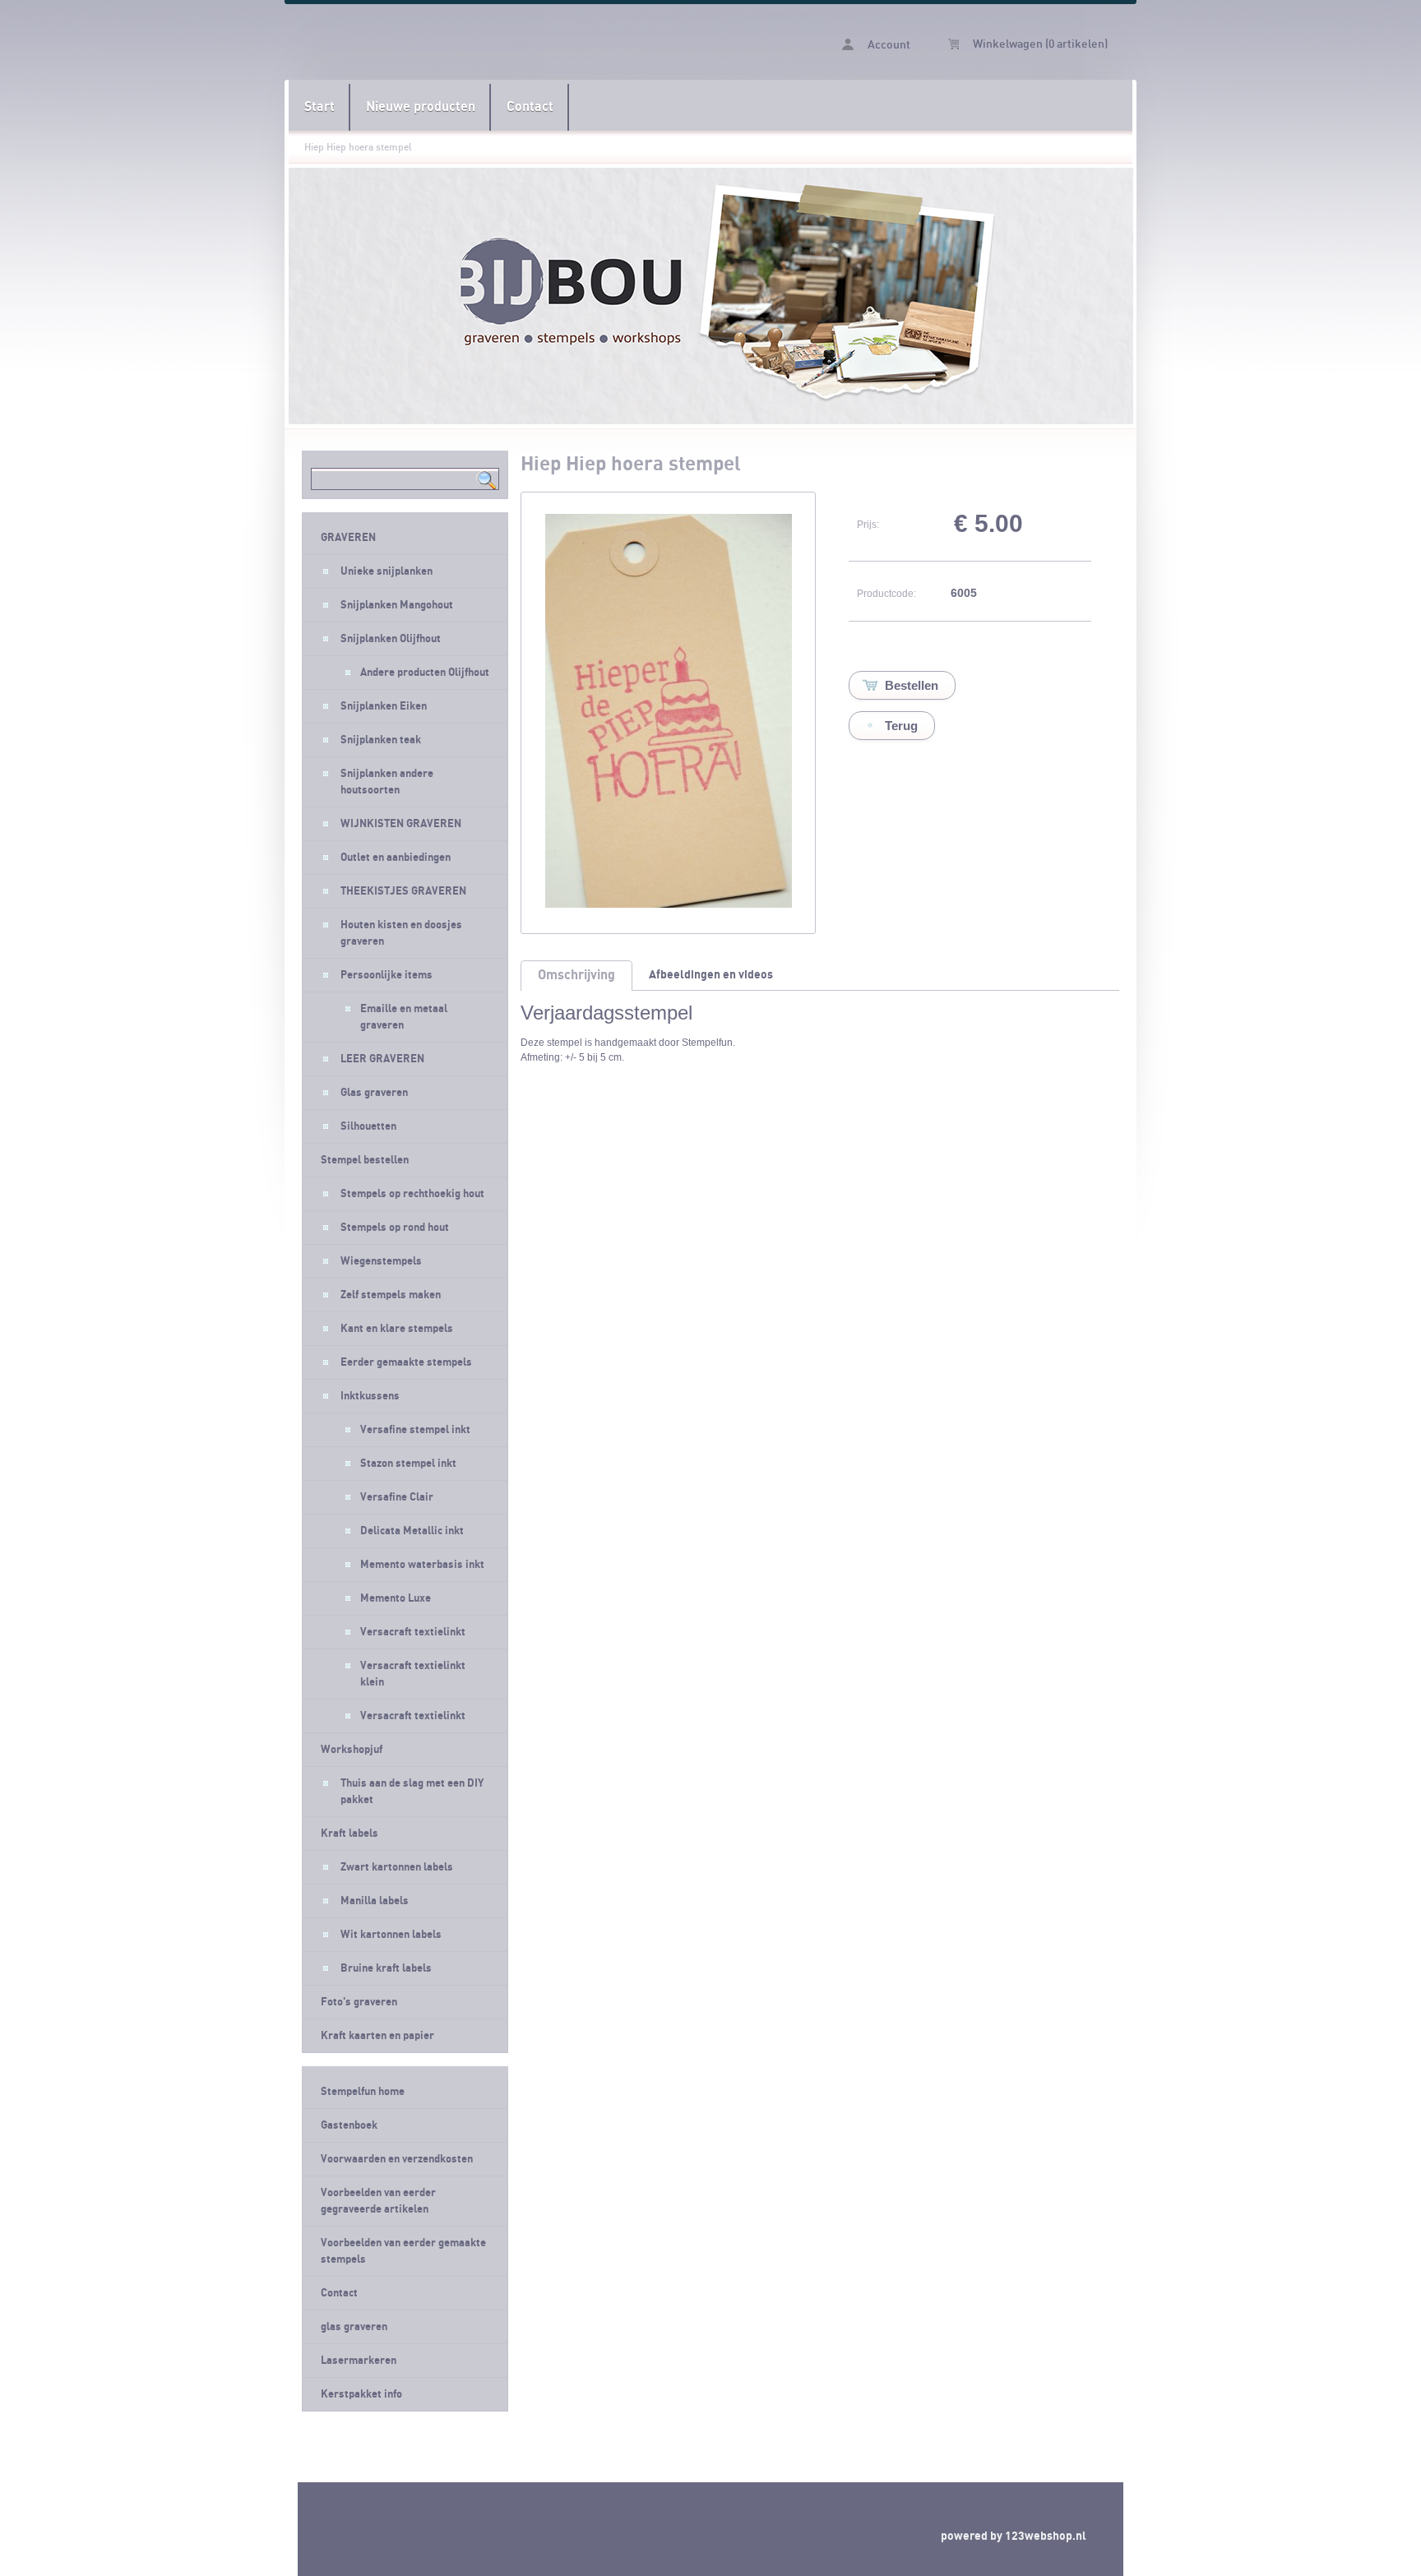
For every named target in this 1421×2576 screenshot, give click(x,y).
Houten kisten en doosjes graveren (401, 933)
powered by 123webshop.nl (1014, 2536)
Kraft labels (349, 1834)
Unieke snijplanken (386, 571)
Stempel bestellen (365, 1160)
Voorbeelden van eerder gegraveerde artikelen (378, 2201)
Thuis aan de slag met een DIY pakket (412, 1792)
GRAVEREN (348, 538)
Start (319, 107)
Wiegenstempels (381, 1261)
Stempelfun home (363, 2092)
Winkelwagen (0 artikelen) (1039, 44)
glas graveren (354, 2327)
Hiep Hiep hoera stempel (358, 147)
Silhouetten (368, 1126)
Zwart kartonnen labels (397, 1867)
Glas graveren (374, 1093)
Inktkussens (370, 1396)
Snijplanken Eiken (384, 706)
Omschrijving (576, 975)
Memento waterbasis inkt (422, 1565)
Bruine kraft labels (386, 1968)
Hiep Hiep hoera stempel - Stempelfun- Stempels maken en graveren (499, 42)
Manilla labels (375, 1901)
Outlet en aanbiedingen (396, 858)
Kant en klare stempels (397, 1329)
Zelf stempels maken (391, 1295)
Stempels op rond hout (395, 1228)
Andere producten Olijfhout (425, 673)
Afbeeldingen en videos (711, 975)
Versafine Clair (397, 1497)
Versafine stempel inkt (415, 1430)
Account (888, 45)
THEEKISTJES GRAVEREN (403, 891)
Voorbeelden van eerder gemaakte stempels (403, 2251)
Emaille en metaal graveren (404, 1017)
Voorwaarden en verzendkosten (397, 2159)
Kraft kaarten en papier (377, 2036)
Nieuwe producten (421, 107)
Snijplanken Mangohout (397, 605)
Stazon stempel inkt (408, 1464)
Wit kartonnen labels (391, 1935)
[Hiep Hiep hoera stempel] (669, 904)
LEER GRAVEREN (382, 1059)
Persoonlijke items (386, 975)
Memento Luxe (396, 1598)
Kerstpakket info (361, 2394)
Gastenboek (349, 2125)
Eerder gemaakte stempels (406, 1362)
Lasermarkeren (359, 2361)
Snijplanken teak (381, 740)
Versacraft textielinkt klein (413, 1674)
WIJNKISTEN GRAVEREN (401, 824)
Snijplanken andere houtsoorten (387, 782)
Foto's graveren (359, 2002)
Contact (530, 107)
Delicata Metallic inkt (412, 1531)
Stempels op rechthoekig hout (412, 1194)
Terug (901, 726)
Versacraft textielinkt (413, 1632)
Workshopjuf (352, 1750)
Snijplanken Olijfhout (391, 639)
